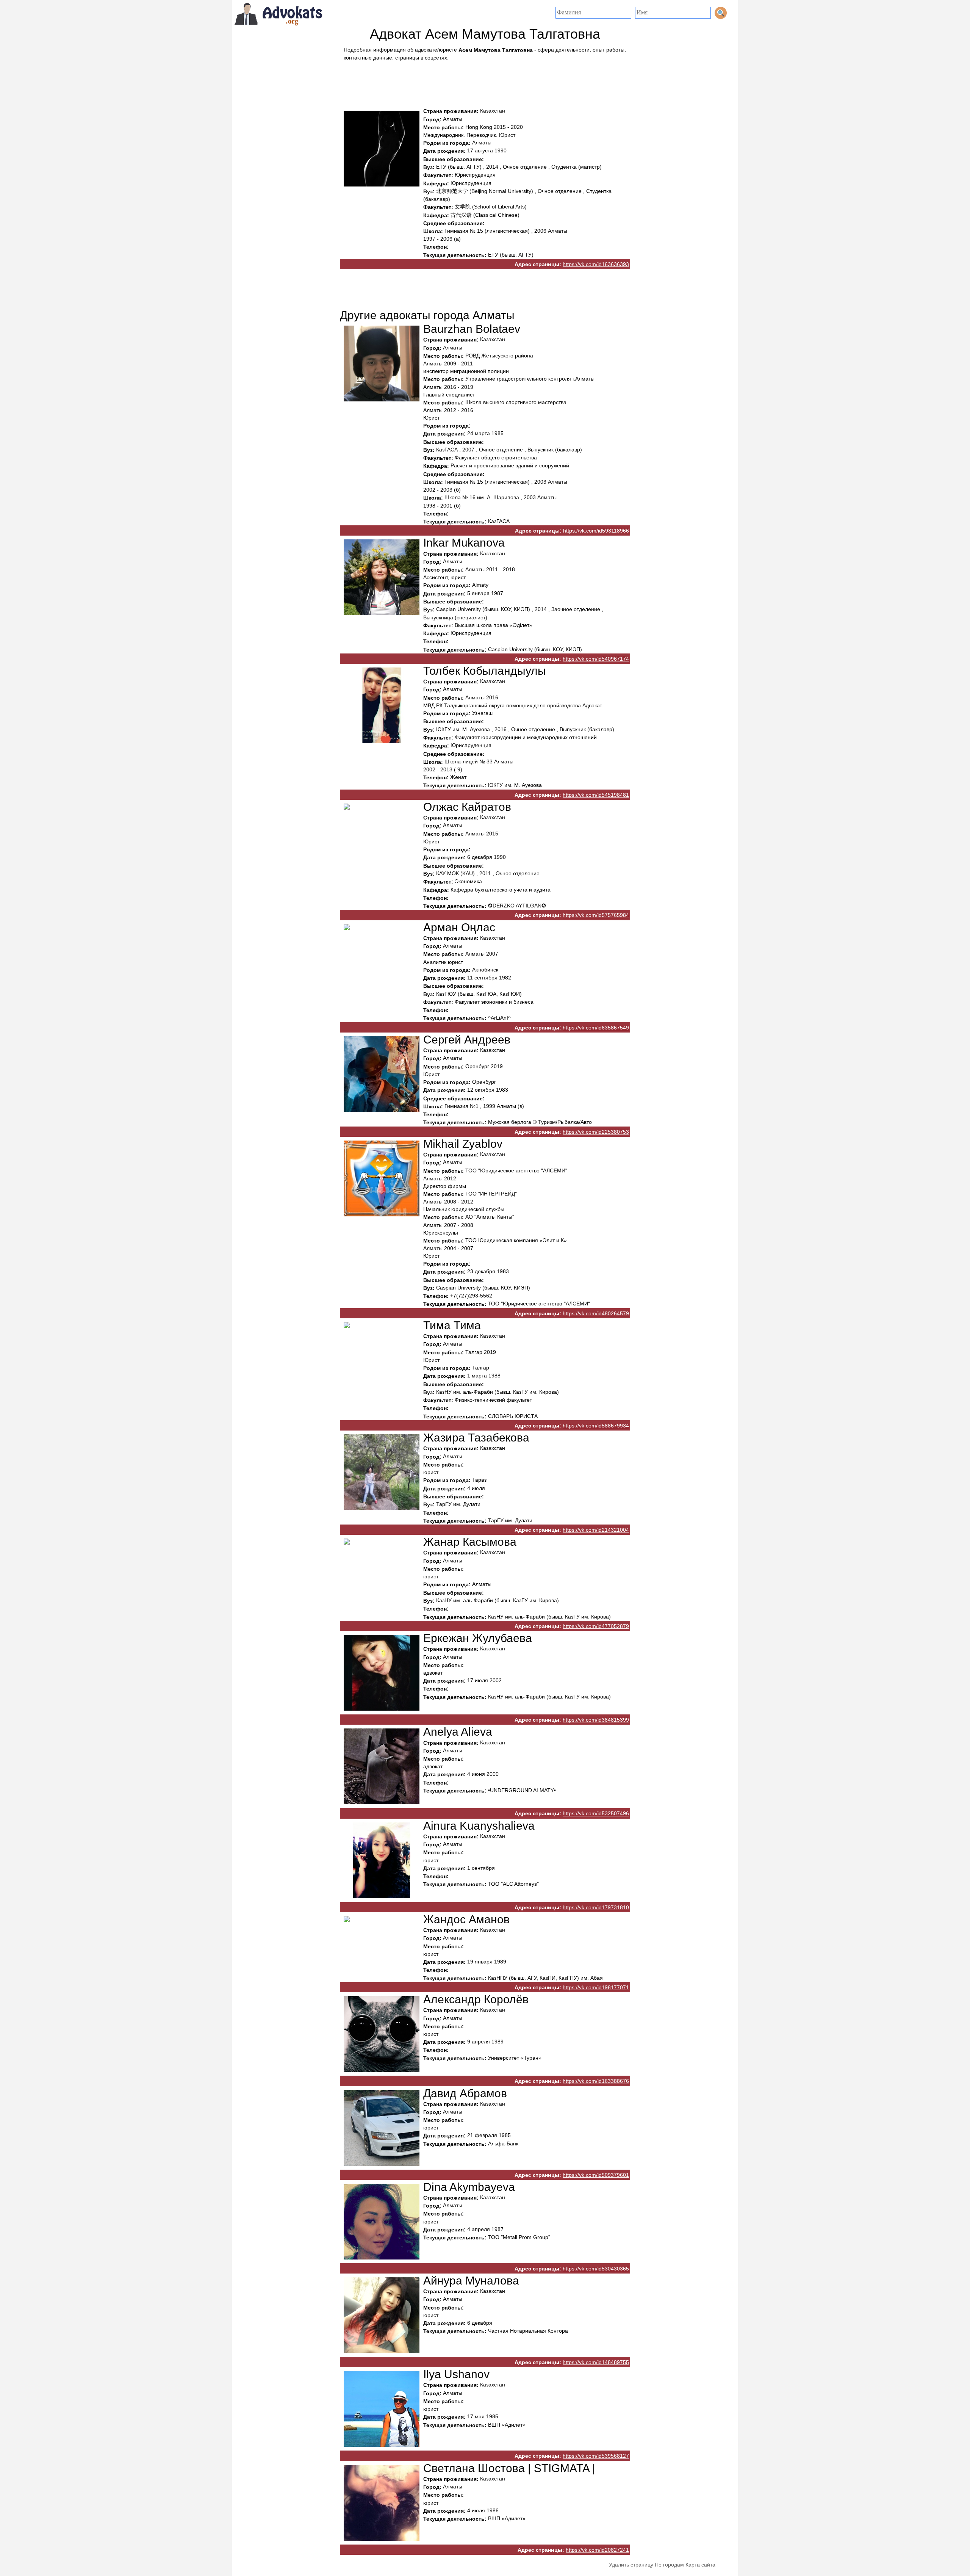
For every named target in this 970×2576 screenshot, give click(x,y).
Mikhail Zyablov (463, 1144)
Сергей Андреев (467, 1040)
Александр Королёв (476, 1999)
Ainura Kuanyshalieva (479, 1826)
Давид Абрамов (465, 2093)
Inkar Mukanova (464, 543)
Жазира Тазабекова (476, 1438)
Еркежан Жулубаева (478, 1638)
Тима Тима (452, 1325)
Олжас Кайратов (467, 807)
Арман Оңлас (459, 927)
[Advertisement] (485, 82)
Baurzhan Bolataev (472, 329)
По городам (669, 2565)
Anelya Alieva (458, 1732)
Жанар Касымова (470, 1542)
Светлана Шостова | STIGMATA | (509, 2468)
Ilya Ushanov (456, 2374)
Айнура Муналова (471, 2281)
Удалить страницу (631, 2565)
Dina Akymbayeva (469, 2187)
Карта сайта (700, 2565)
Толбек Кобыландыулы (485, 671)
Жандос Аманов (466, 1919)
